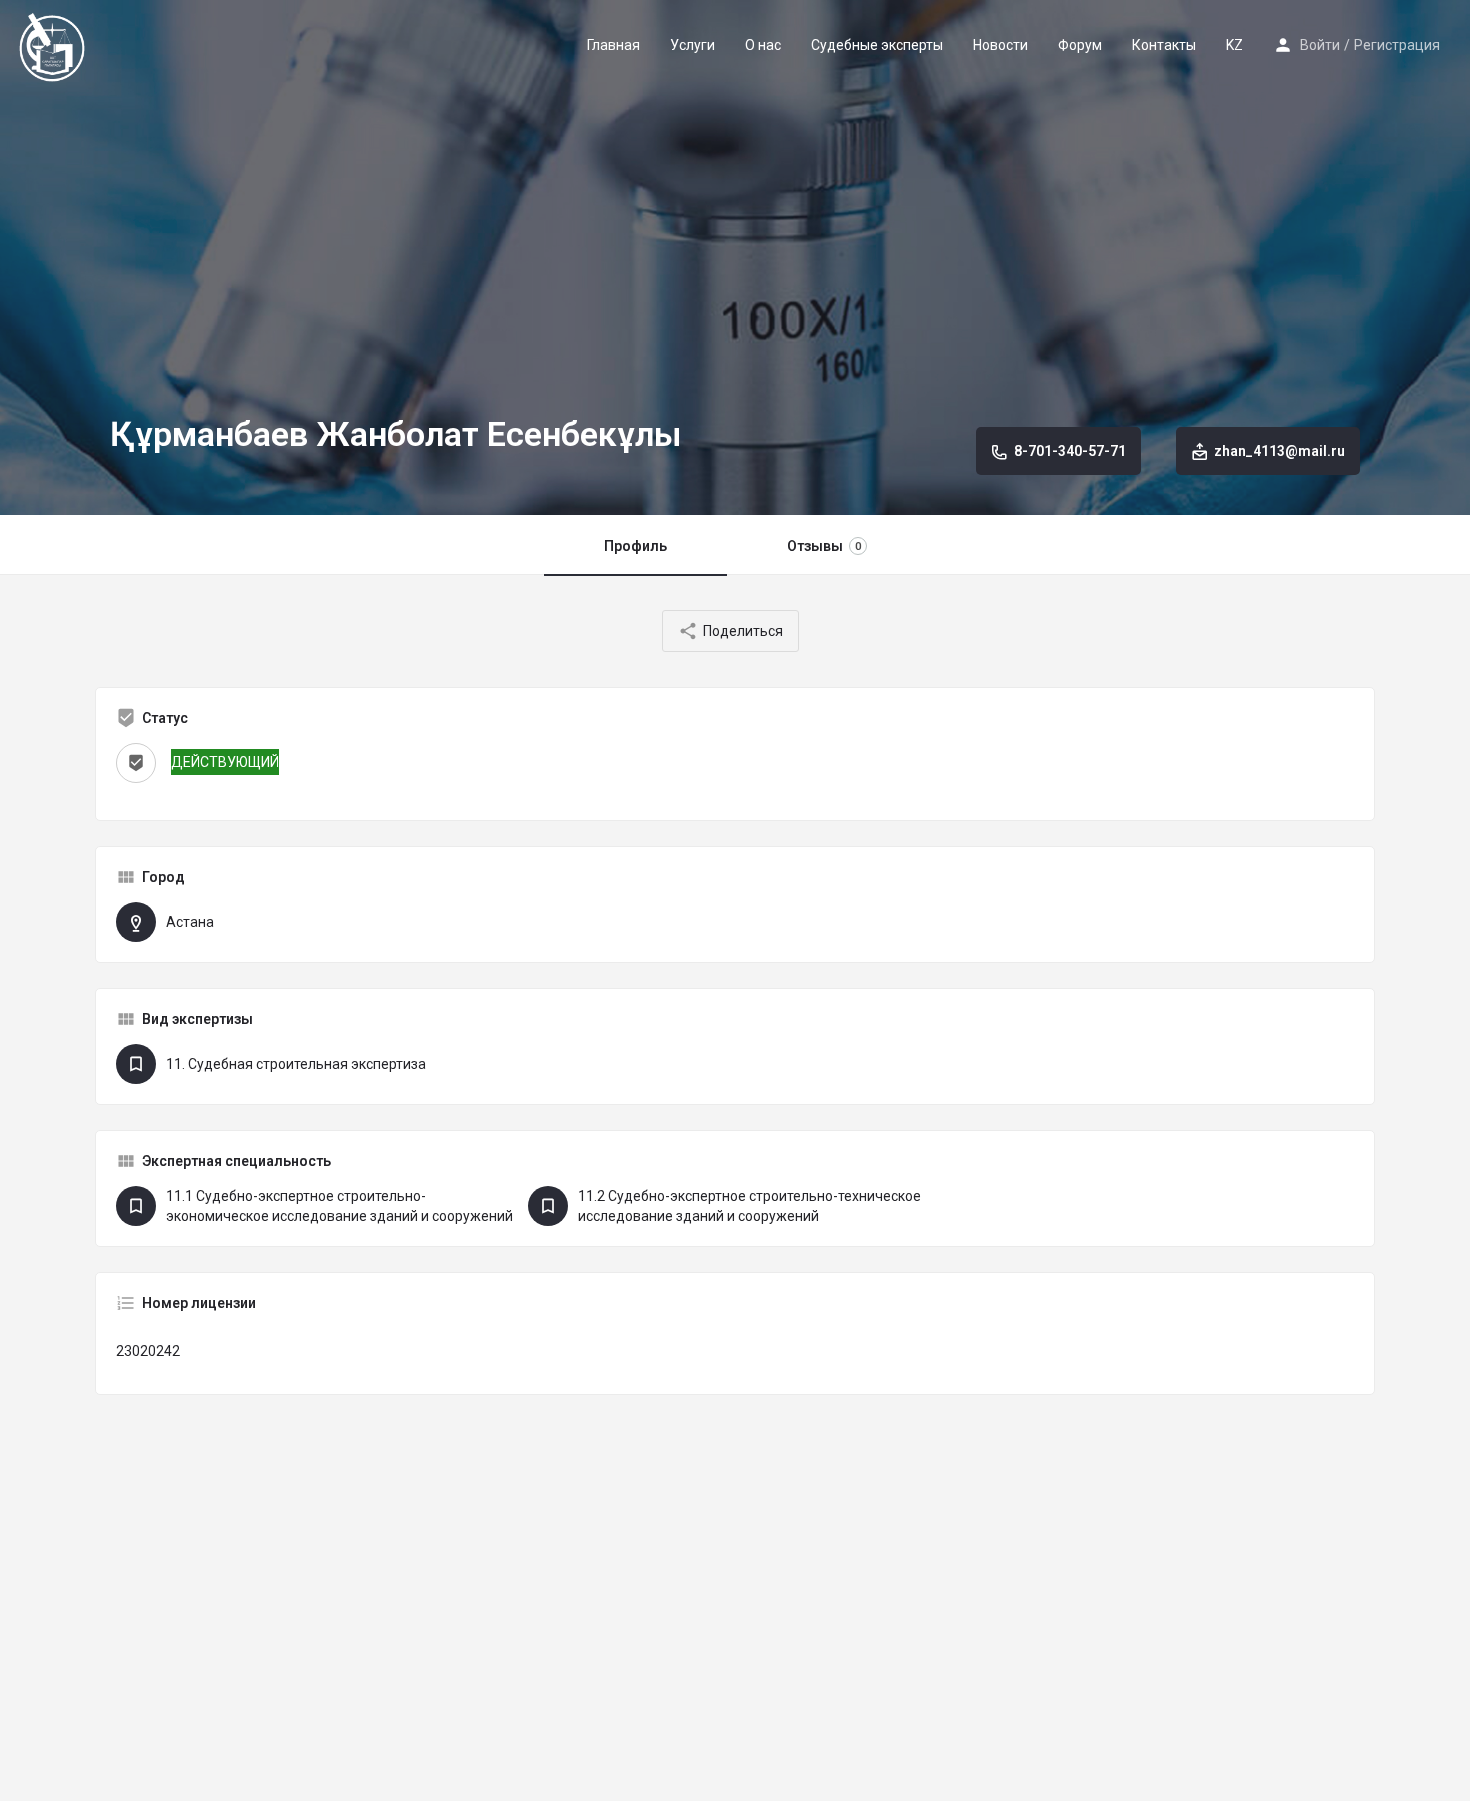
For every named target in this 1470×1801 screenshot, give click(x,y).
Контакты (1164, 45)
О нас (763, 45)
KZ (1234, 45)
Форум (1080, 45)
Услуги (692, 45)
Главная (613, 45)
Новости (1000, 45)
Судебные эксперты (877, 45)
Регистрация (1397, 45)
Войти (1320, 45)
